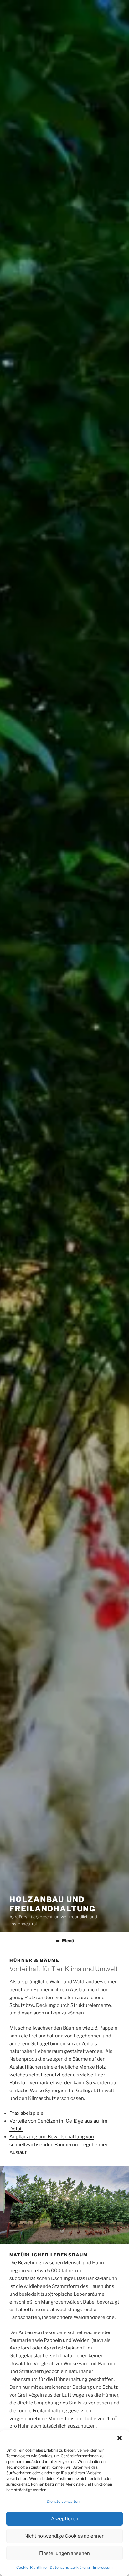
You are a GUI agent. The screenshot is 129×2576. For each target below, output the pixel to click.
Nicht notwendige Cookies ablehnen (64, 2536)
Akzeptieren (65, 2519)
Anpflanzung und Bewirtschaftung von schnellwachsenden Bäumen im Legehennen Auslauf (59, 2145)
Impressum (103, 2567)
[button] (120, 2438)
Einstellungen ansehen (64, 2553)
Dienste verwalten (63, 2501)
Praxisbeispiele (26, 2113)
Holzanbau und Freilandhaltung (52, 1904)
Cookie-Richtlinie (31, 2567)
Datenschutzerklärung (70, 2567)
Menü (68, 1940)
